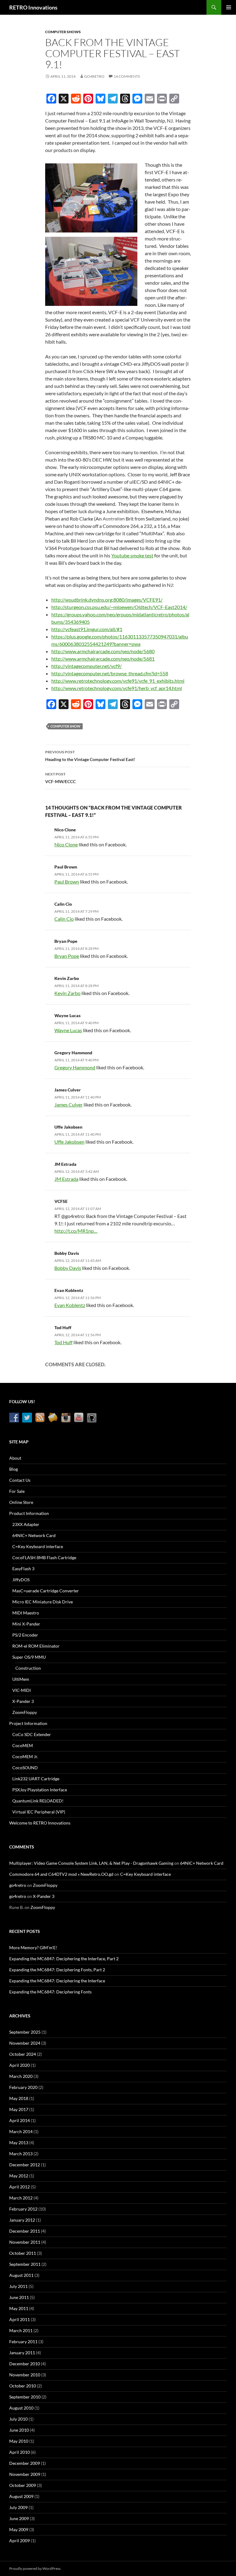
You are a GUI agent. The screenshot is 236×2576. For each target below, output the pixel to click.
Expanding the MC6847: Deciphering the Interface (57, 1981)
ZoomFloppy (25, 1712)
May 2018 (19, 2098)
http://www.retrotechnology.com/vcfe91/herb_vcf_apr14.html (117, 688)
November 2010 (25, 2375)
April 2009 (20, 2541)
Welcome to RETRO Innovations (40, 1823)
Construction (28, 1668)
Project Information (28, 1723)
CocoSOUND (25, 1768)
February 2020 (23, 2087)
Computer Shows (63, 32)
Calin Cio (63, 904)
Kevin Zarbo (67, 978)
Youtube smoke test (132, 555)
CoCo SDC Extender (32, 1734)
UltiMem (21, 1679)
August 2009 (21, 2496)
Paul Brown (66, 867)
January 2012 (22, 2220)
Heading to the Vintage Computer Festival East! (90, 756)
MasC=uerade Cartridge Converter (46, 1591)
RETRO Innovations (33, 7)
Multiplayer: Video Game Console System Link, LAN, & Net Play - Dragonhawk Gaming (91, 1863)
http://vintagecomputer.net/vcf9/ (87, 666)
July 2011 (18, 2286)
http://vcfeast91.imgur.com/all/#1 (87, 629)
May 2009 (19, 2529)
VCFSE (61, 1201)
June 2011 (19, 2297)
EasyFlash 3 (23, 1569)
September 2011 (25, 2264)
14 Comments (127, 76)
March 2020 (21, 2076)
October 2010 (23, 2386)
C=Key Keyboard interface (38, 1546)
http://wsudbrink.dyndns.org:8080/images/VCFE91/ (107, 600)
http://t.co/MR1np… (76, 1231)
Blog (14, 1469)
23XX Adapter (26, 1524)
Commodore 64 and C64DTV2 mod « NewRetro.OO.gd (61, 1874)
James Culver (68, 1090)
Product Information (29, 1513)
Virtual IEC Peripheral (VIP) (39, 1812)
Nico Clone (65, 830)
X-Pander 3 (23, 1701)
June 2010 (19, 2430)
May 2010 (19, 2441)
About (15, 1458)
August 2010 (21, 2408)
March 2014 (21, 2131)
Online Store (21, 1502)
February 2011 (23, 2342)
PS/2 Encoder (25, 1635)
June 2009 (19, 2518)
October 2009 (23, 2485)
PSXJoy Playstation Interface (40, 1790)
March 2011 (21, 2330)
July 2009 (18, 2507)
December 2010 (25, 2364)
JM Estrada (65, 1164)
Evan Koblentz (69, 1290)
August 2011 (21, 2275)
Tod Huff (63, 1327)
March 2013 (21, 2154)
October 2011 (23, 2253)
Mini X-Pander (26, 1624)
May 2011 (19, 2308)
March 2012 (21, 2198)
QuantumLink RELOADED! (38, 1801)
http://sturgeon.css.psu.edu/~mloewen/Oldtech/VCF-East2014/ (119, 607)
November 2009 (25, 2474)
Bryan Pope (66, 941)
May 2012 (19, 2176)
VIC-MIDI (22, 1690)
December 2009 (25, 2463)
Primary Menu (229, 7)
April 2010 (20, 2452)
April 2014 (20, 2120)
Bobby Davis (67, 1253)
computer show (65, 726)
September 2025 (25, 2032)
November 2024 (25, 2043)
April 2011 (20, 2319)
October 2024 (23, 2054)
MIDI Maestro (26, 1613)
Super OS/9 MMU (29, 1657)
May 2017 (19, 2109)
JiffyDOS (21, 1580)
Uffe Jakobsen (68, 1127)
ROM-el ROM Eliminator (36, 1646)
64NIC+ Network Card (34, 1535)
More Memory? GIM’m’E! (33, 1948)
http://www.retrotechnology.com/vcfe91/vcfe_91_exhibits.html (118, 681)
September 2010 (25, 2397)
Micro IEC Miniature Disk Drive (43, 1602)
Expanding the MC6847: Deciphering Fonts (50, 1992)
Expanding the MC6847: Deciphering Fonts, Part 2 (57, 1970)
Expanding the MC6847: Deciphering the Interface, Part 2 (64, 1959)
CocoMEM (23, 1745)
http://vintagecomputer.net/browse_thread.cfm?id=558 (110, 673)
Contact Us (20, 1480)
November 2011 (25, 2242)
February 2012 (23, 2209)
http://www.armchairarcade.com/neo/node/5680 (103, 651)
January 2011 (22, 2353)
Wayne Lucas (67, 1015)
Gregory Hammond (73, 1053)
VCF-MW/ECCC (60, 778)
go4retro (94, 76)
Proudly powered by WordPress (35, 2568)
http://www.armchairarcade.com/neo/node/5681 (103, 659)
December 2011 (25, 2231)
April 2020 (20, 2065)
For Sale (17, 1491)
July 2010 (18, 2419)
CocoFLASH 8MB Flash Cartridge (44, 1557)
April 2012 (20, 2187)
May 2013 (19, 2143)
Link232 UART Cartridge (36, 1779)
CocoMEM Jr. (25, 1756)
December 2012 (25, 2165)
